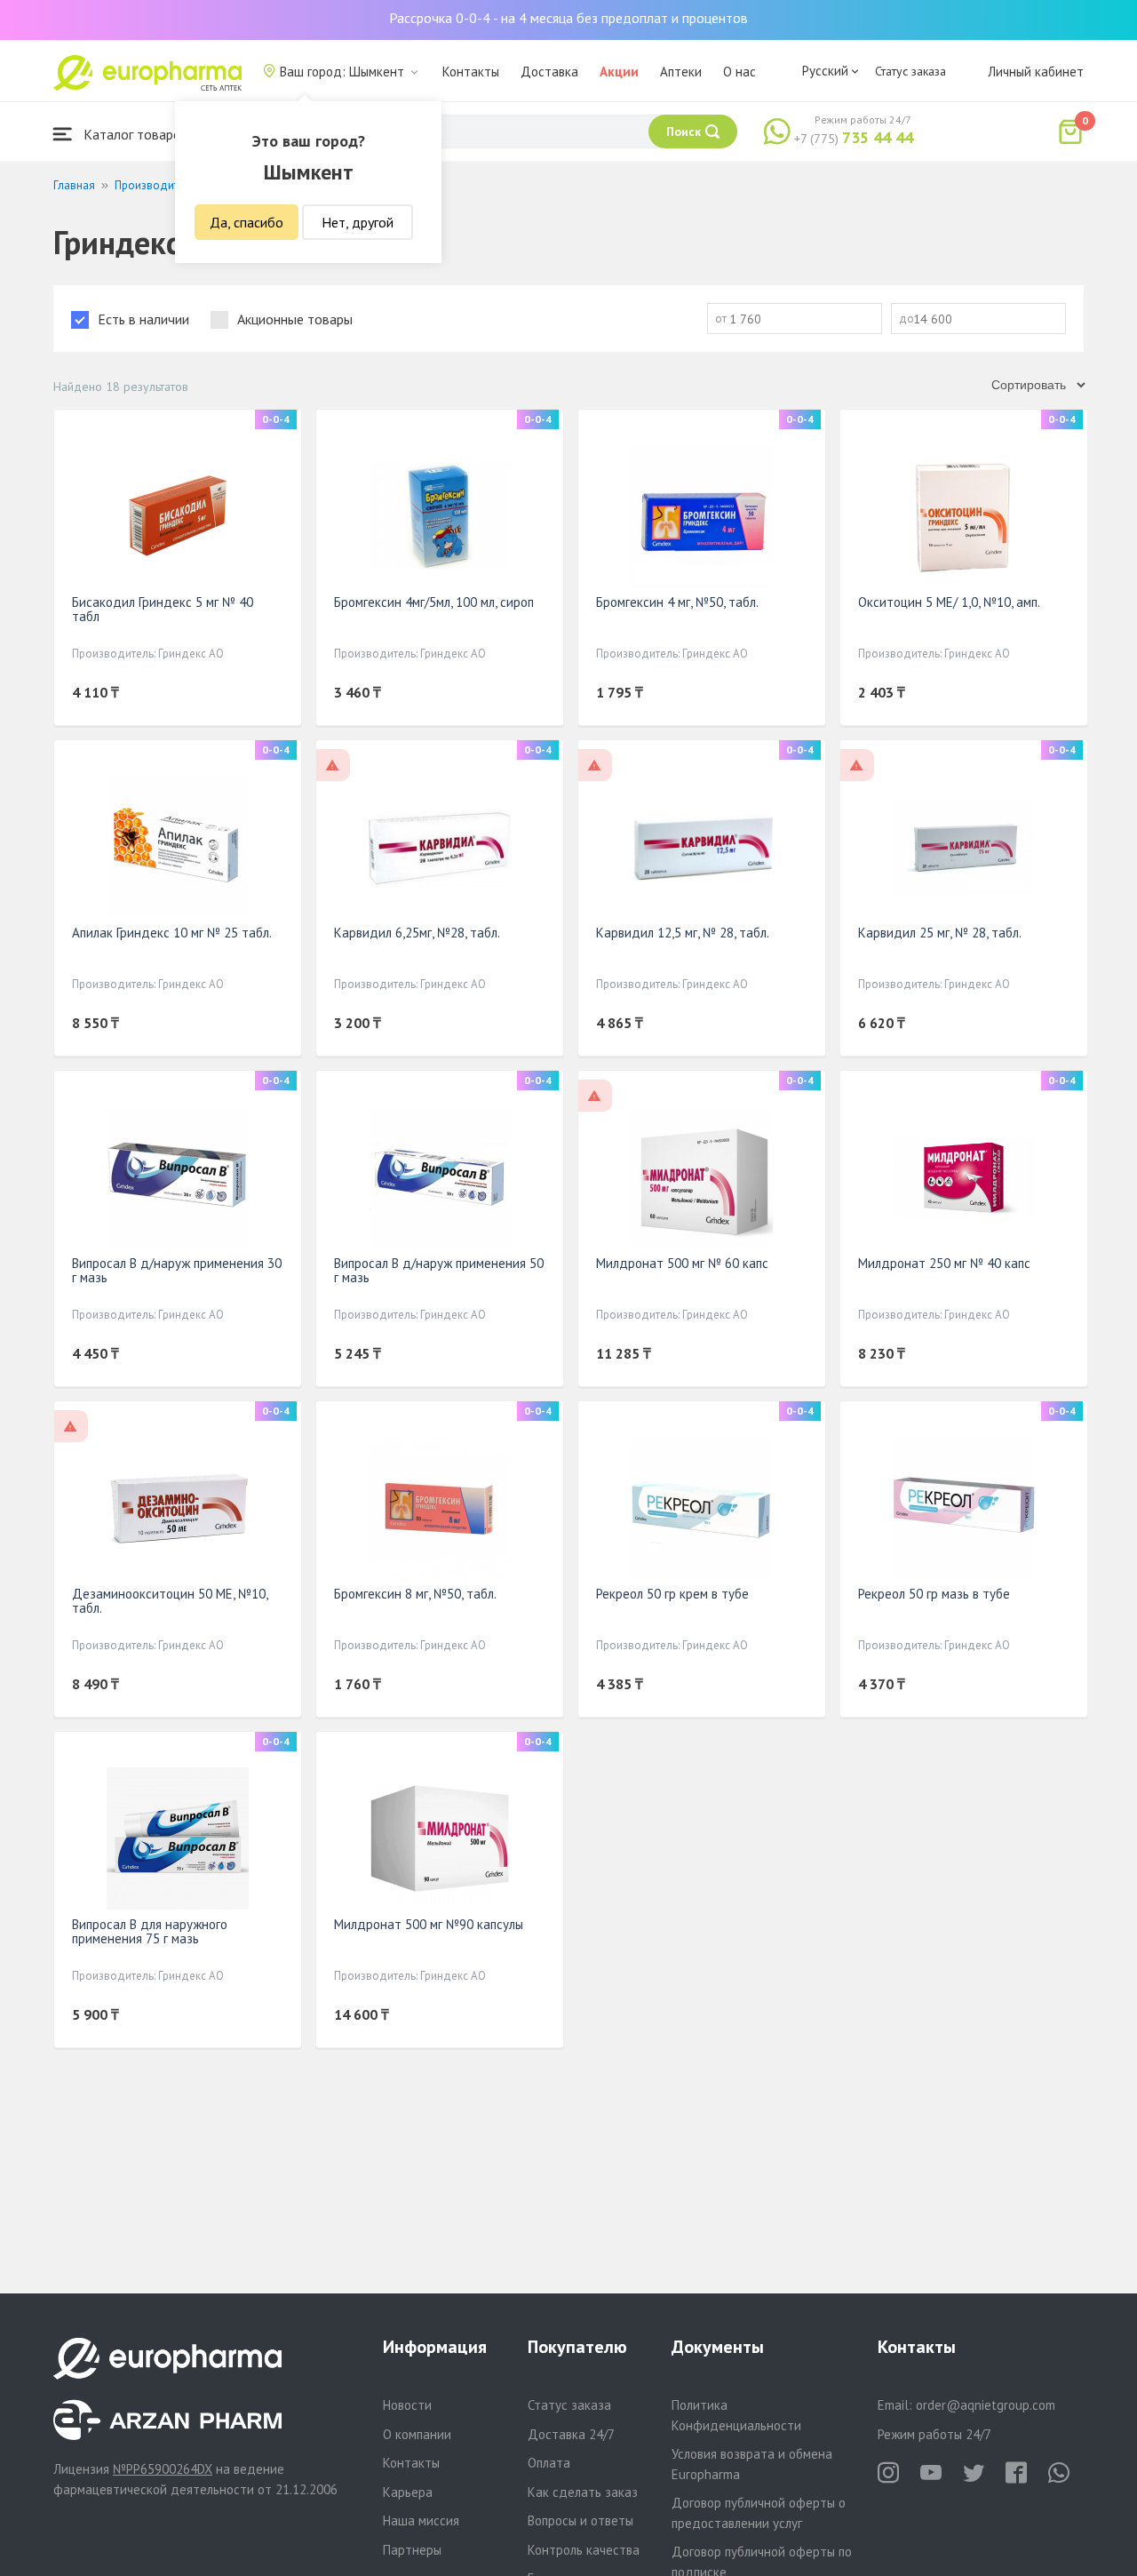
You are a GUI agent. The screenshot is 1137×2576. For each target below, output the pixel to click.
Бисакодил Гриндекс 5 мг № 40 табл (163, 609)
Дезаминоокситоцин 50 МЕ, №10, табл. (170, 1601)
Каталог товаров (134, 134)
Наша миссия (421, 2520)
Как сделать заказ (583, 2492)
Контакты (471, 72)
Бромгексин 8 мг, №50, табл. (415, 1594)
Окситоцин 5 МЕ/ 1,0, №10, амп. (949, 602)
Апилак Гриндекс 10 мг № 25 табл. (172, 933)
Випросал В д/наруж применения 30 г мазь (177, 1270)
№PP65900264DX (163, 2469)
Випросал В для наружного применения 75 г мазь (150, 1931)
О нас (739, 72)
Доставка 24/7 (571, 2434)
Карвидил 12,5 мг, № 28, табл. (683, 933)
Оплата (549, 2463)
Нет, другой (358, 222)
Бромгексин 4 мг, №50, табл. (677, 602)
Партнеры (412, 2550)
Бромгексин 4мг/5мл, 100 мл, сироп (434, 602)
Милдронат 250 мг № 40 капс (944, 1263)
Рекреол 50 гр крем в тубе (672, 1594)
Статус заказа (910, 71)
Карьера (408, 2492)
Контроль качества (584, 2550)
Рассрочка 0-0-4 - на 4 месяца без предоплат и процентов (568, 18)
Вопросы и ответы (580, 2520)
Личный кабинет (1036, 72)
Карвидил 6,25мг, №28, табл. (417, 933)
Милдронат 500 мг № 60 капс (682, 1263)
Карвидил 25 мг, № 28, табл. (940, 933)
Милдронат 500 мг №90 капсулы (429, 1924)
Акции (619, 72)
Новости (407, 2405)
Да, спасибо (246, 222)
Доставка (549, 72)
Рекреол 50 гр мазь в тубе (934, 1594)
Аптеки (681, 72)
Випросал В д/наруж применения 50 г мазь (439, 1270)
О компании (417, 2434)
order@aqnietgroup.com (986, 2405)
